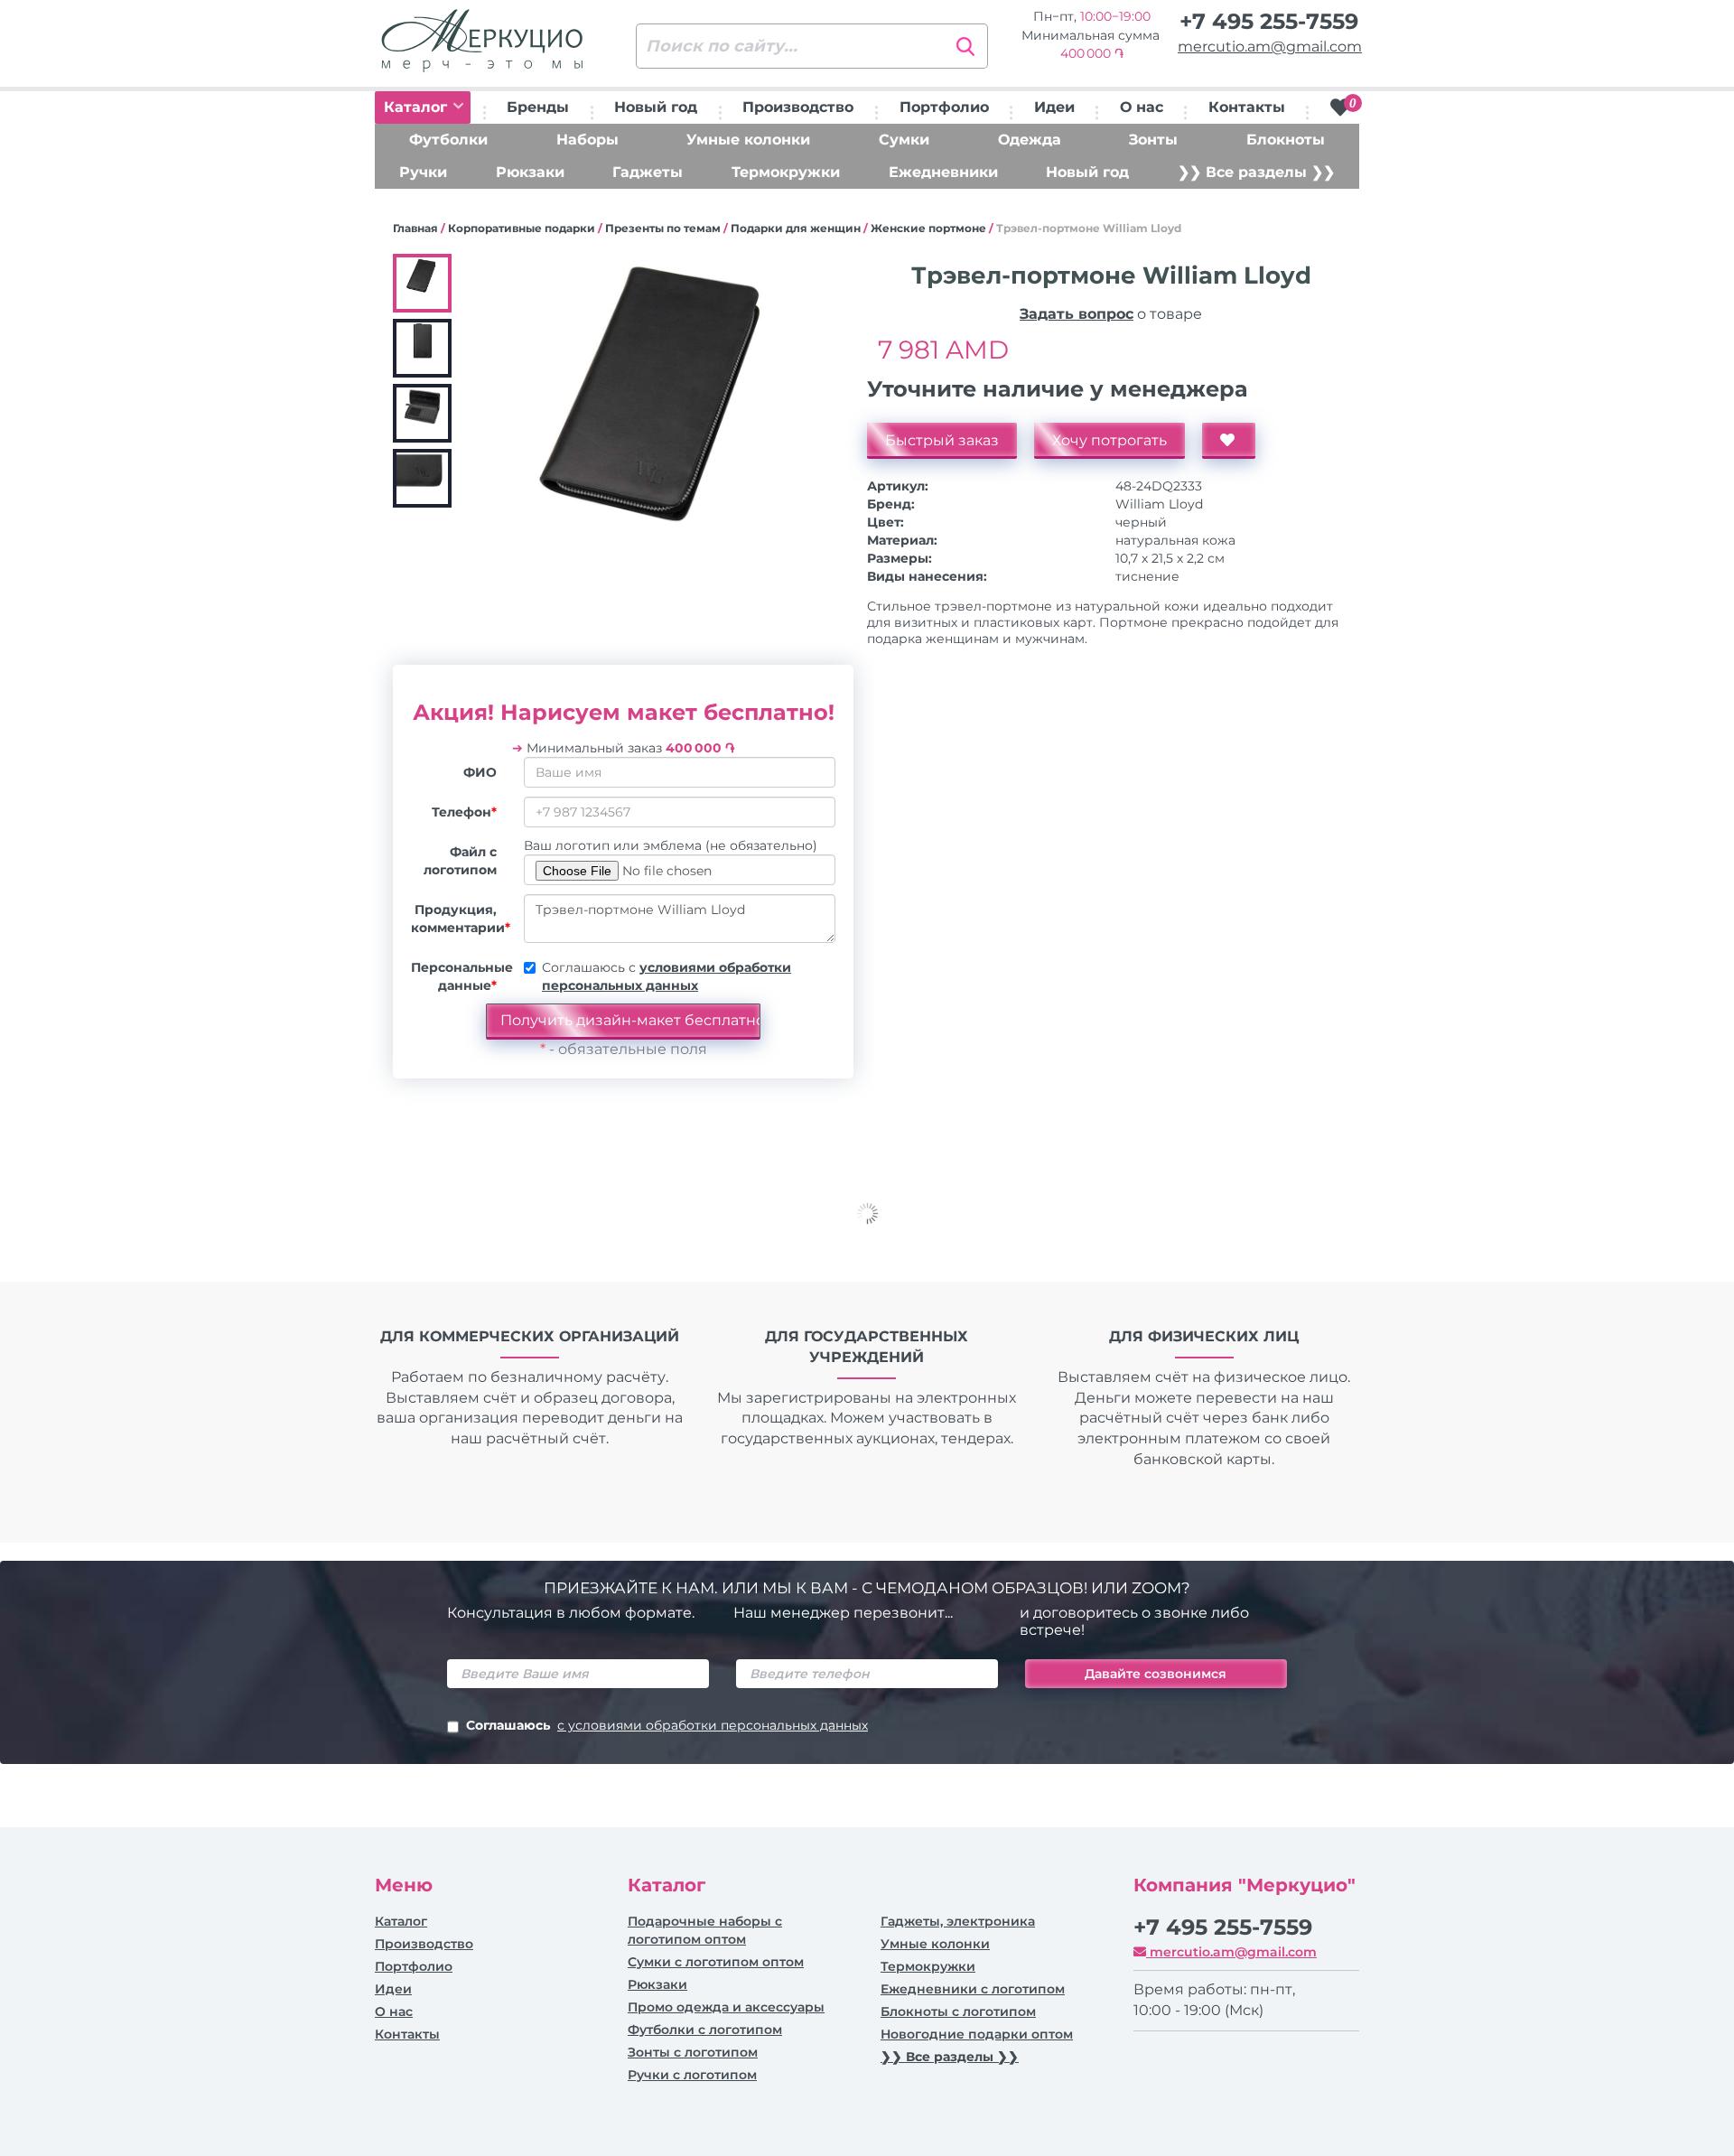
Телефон (464, 812)
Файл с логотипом (460, 861)
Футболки (448, 140)
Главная (415, 228)
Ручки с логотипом (692, 2075)
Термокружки (786, 172)
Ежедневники (943, 172)
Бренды (538, 107)
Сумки (904, 140)
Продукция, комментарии (461, 919)
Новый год (656, 107)
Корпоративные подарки (522, 228)
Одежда (1030, 140)
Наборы (587, 140)
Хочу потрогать (1109, 440)
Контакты (1247, 107)
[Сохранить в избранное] (1229, 441)
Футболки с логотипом (705, 2030)
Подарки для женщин (796, 228)
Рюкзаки (530, 172)
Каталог (418, 107)
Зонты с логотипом (693, 2052)
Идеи (1054, 107)
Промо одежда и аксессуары (726, 2007)
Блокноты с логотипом (958, 2011)
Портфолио (944, 107)
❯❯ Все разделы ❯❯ (1256, 172)
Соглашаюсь (667, 1725)
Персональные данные (461, 976)
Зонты (1153, 140)
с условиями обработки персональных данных (713, 1725)
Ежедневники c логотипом (973, 1989)
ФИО (480, 772)
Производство (798, 107)
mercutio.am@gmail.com (1270, 47)
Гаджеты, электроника (958, 1921)
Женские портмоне (928, 228)
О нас (1142, 107)
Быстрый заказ (942, 440)
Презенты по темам (663, 228)
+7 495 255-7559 (1269, 21)
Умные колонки (748, 140)
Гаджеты (648, 172)
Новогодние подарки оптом (977, 2034)
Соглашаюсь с (667, 976)
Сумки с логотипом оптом (716, 1962)
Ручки (423, 172)
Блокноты (1286, 140)
